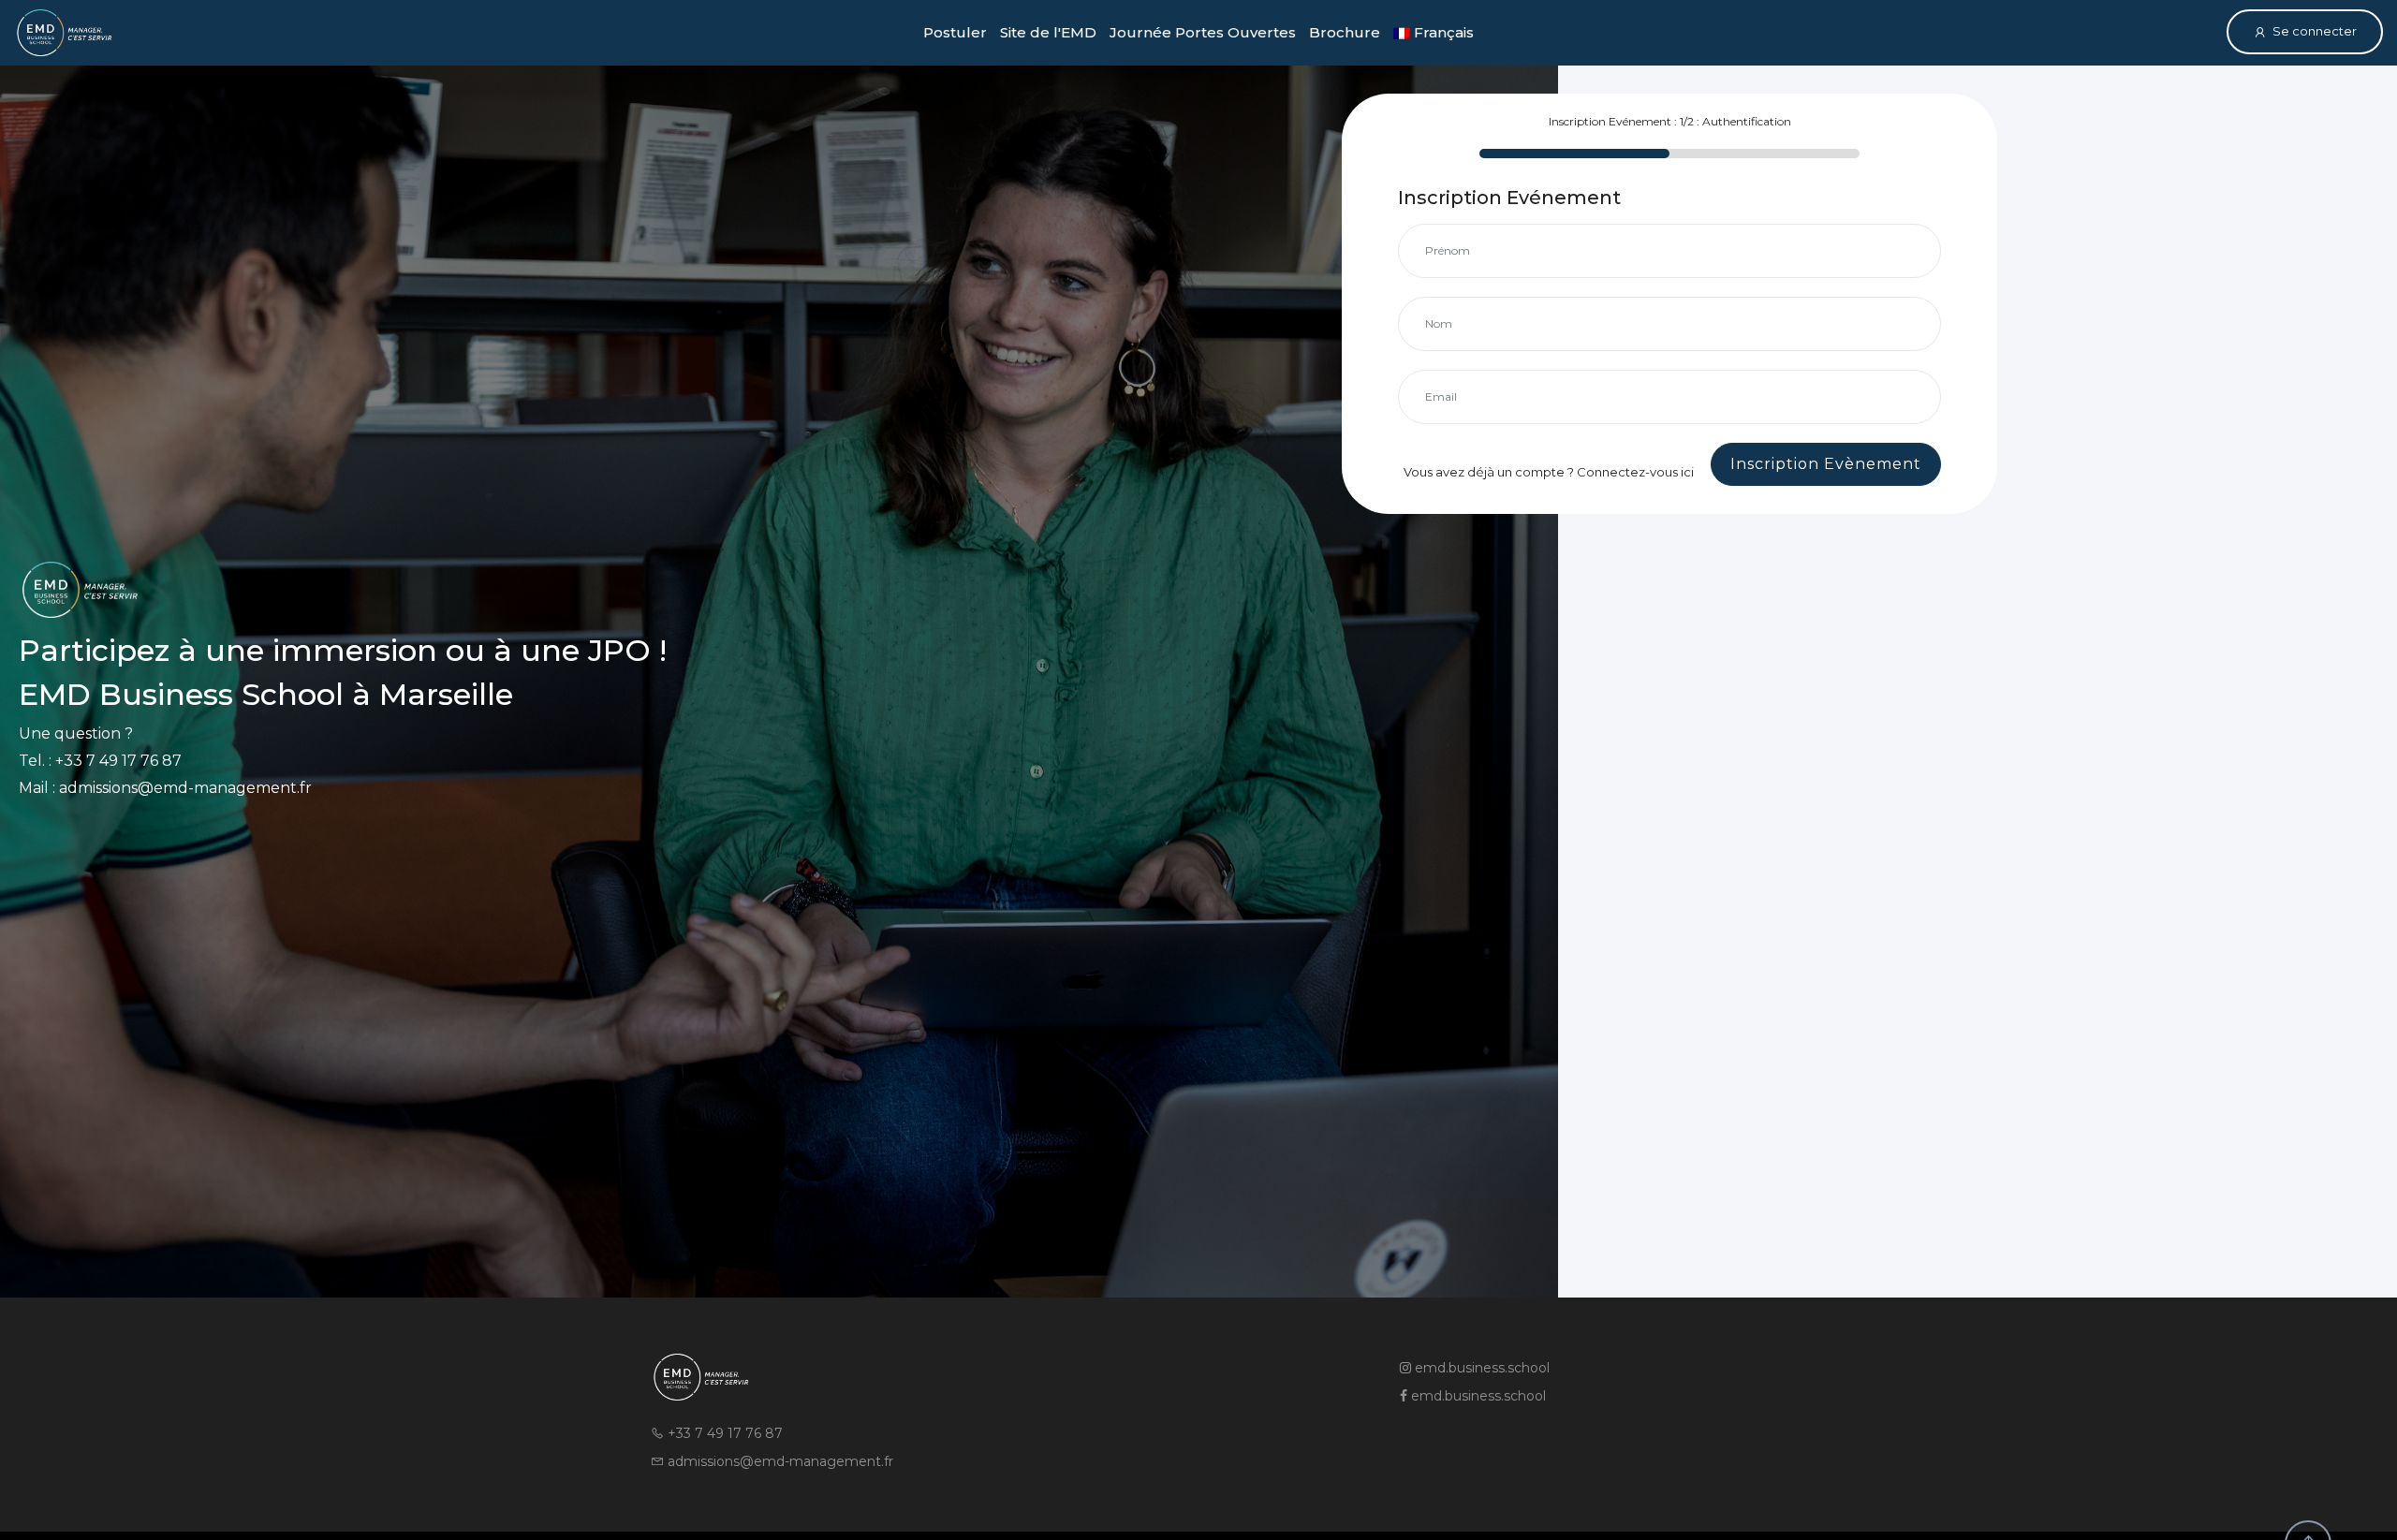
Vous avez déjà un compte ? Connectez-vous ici (1549, 472)
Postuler (955, 32)
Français (1442, 32)
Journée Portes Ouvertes (1203, 32)
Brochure (1345, 32)
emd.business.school (1480, 1368)
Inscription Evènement (1826, 464)
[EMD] (64, 33)
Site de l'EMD (1048, 32)
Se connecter (2315, 31)
